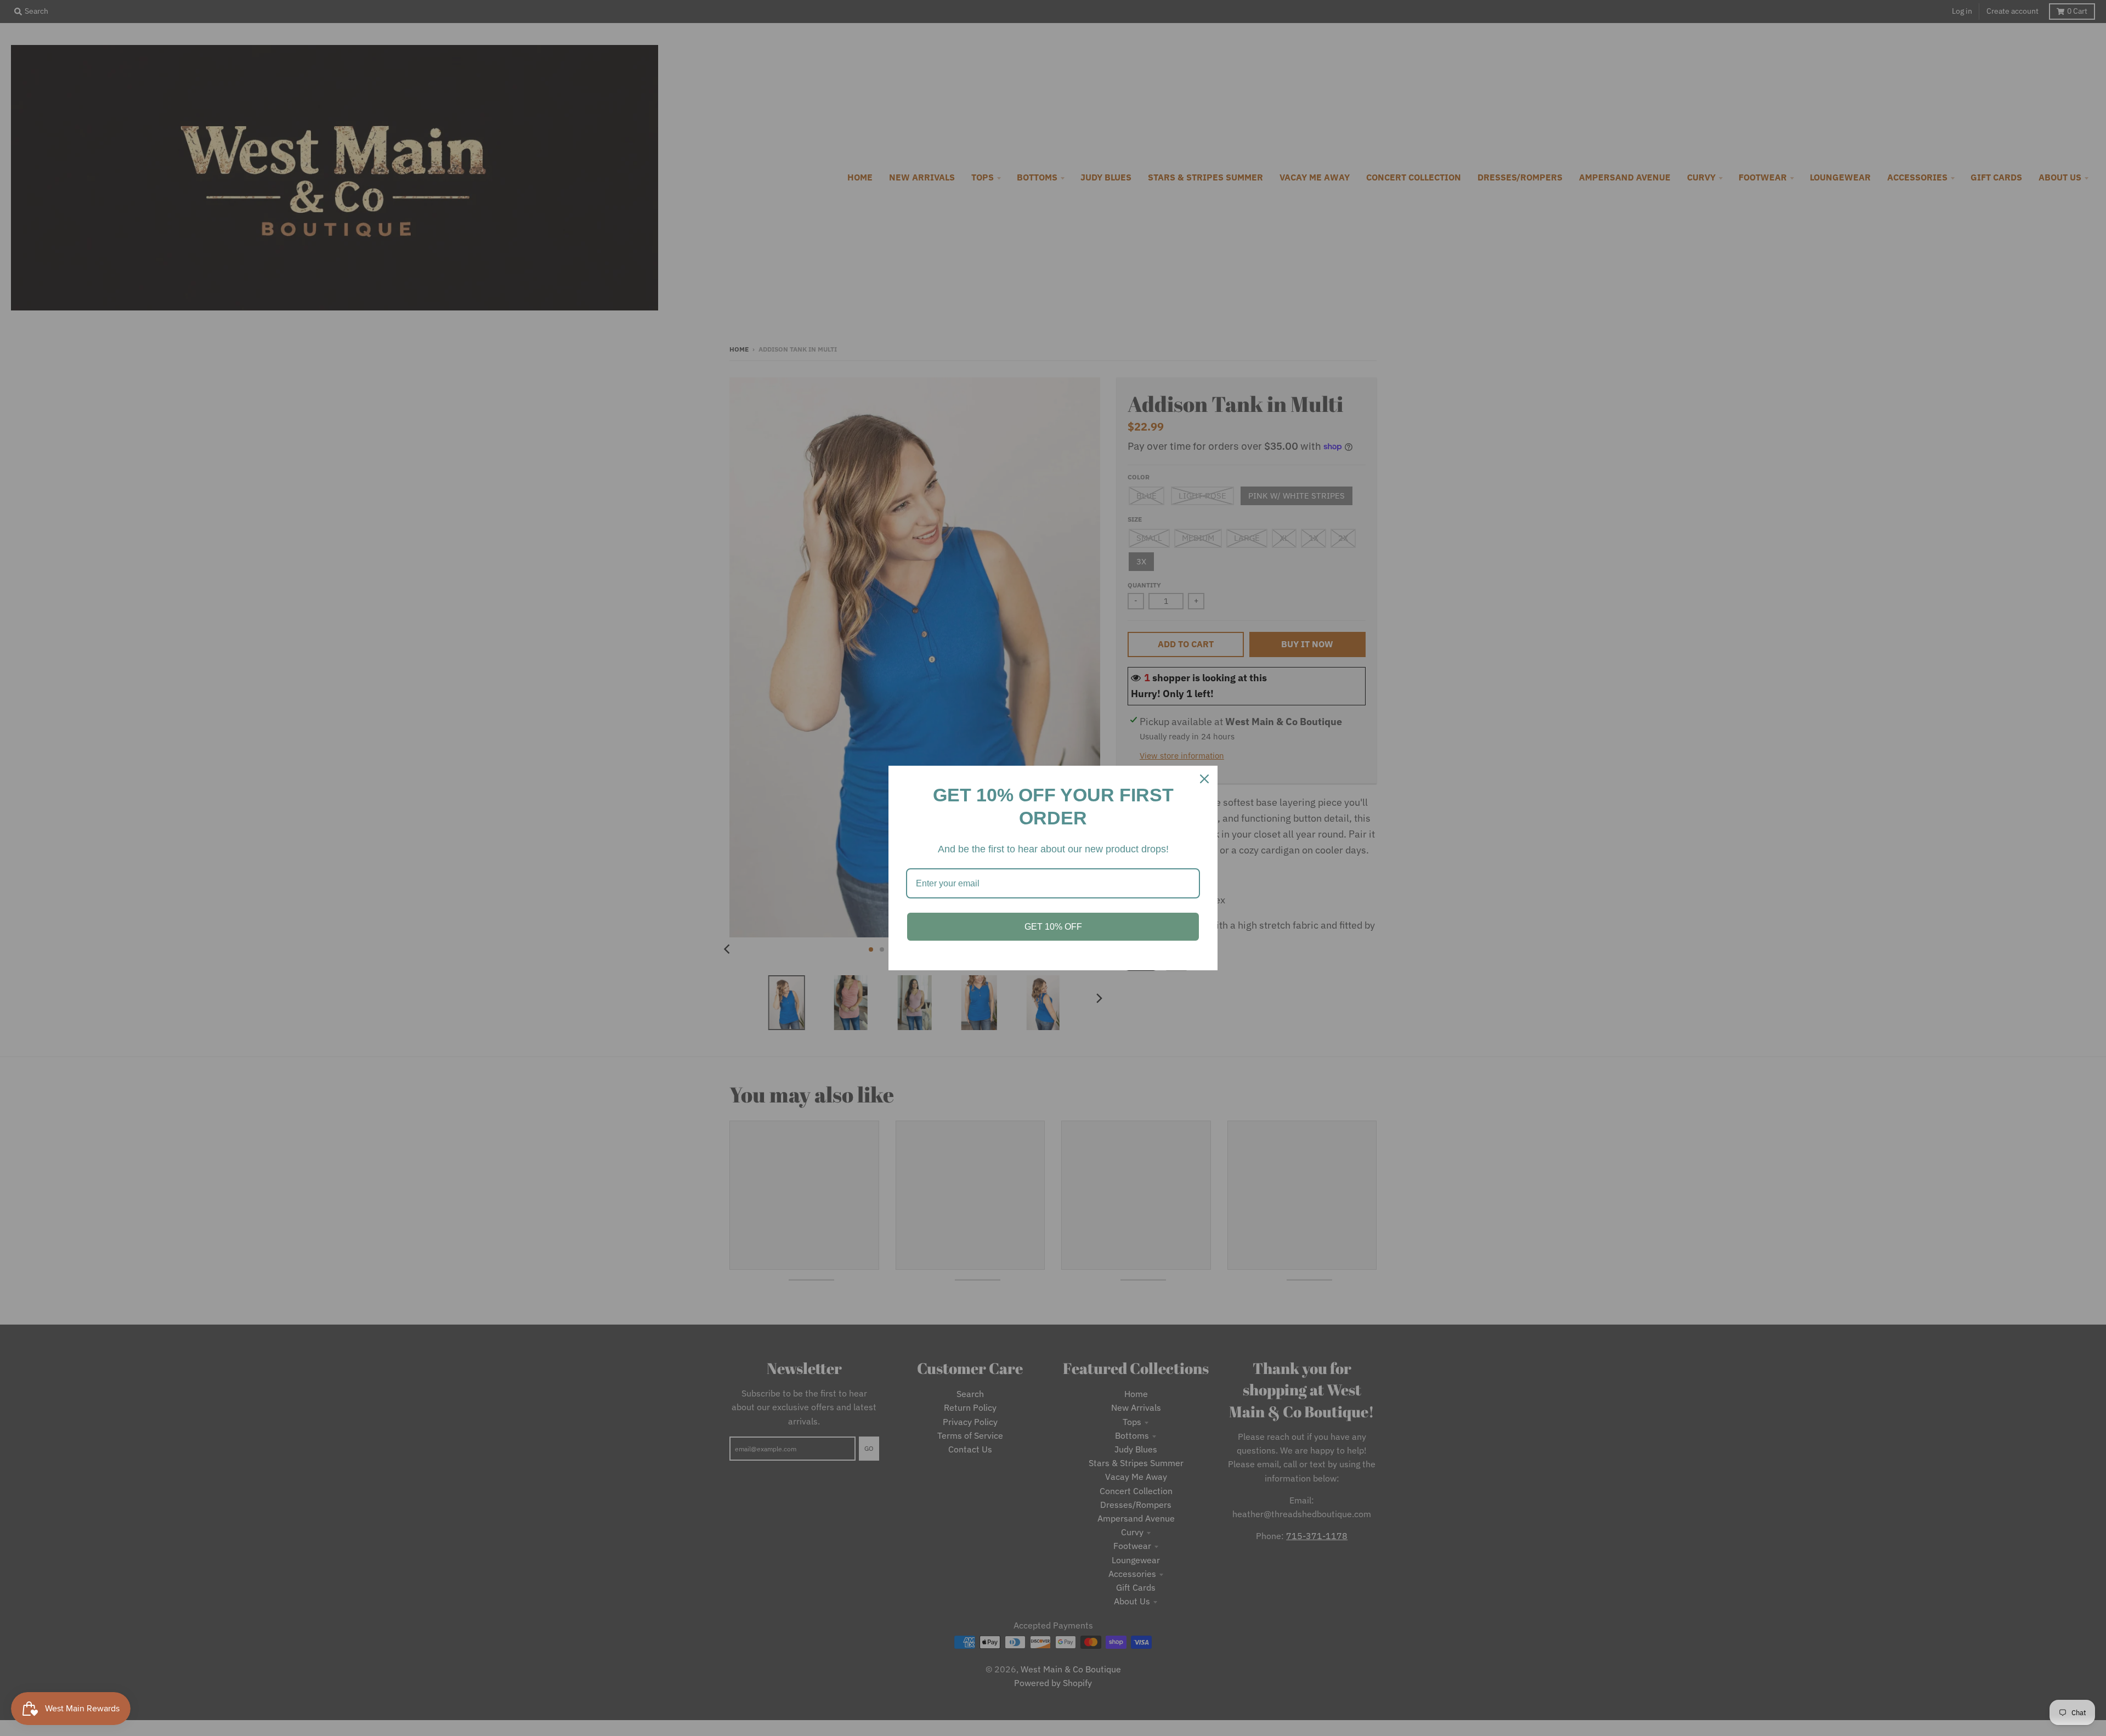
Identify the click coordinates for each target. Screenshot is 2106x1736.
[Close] (1204, 779)
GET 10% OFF (1053, 927)
